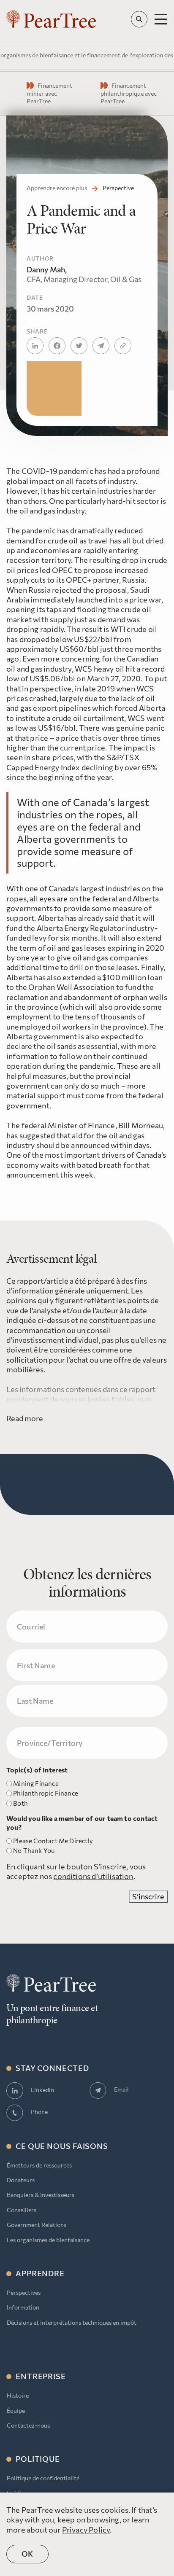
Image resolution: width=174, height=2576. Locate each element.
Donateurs (21, 2180)
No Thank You (34, 1850)
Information (23, 2307)
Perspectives (24, 2292)
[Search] (139, 19)
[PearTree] (51, 19)
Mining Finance (36, 1783)
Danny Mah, (84, 274)
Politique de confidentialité (43, 2478)
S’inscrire (148, 1896)
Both (20, 1803)
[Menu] (161, 19)
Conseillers (22, 2210)
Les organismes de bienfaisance (48, 2240)
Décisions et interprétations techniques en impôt (72, 2322)
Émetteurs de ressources (39, 2165)
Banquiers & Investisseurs (41, 2195)
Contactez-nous (28, 2425)
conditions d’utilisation (93, 1876)
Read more (25, 1418)
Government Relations (37, 2225)
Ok (28, 2554)
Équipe (16, 2411)
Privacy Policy (86, 2530)
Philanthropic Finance (46, 1793)
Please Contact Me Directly (53, 1841)
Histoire (18, 2395)
